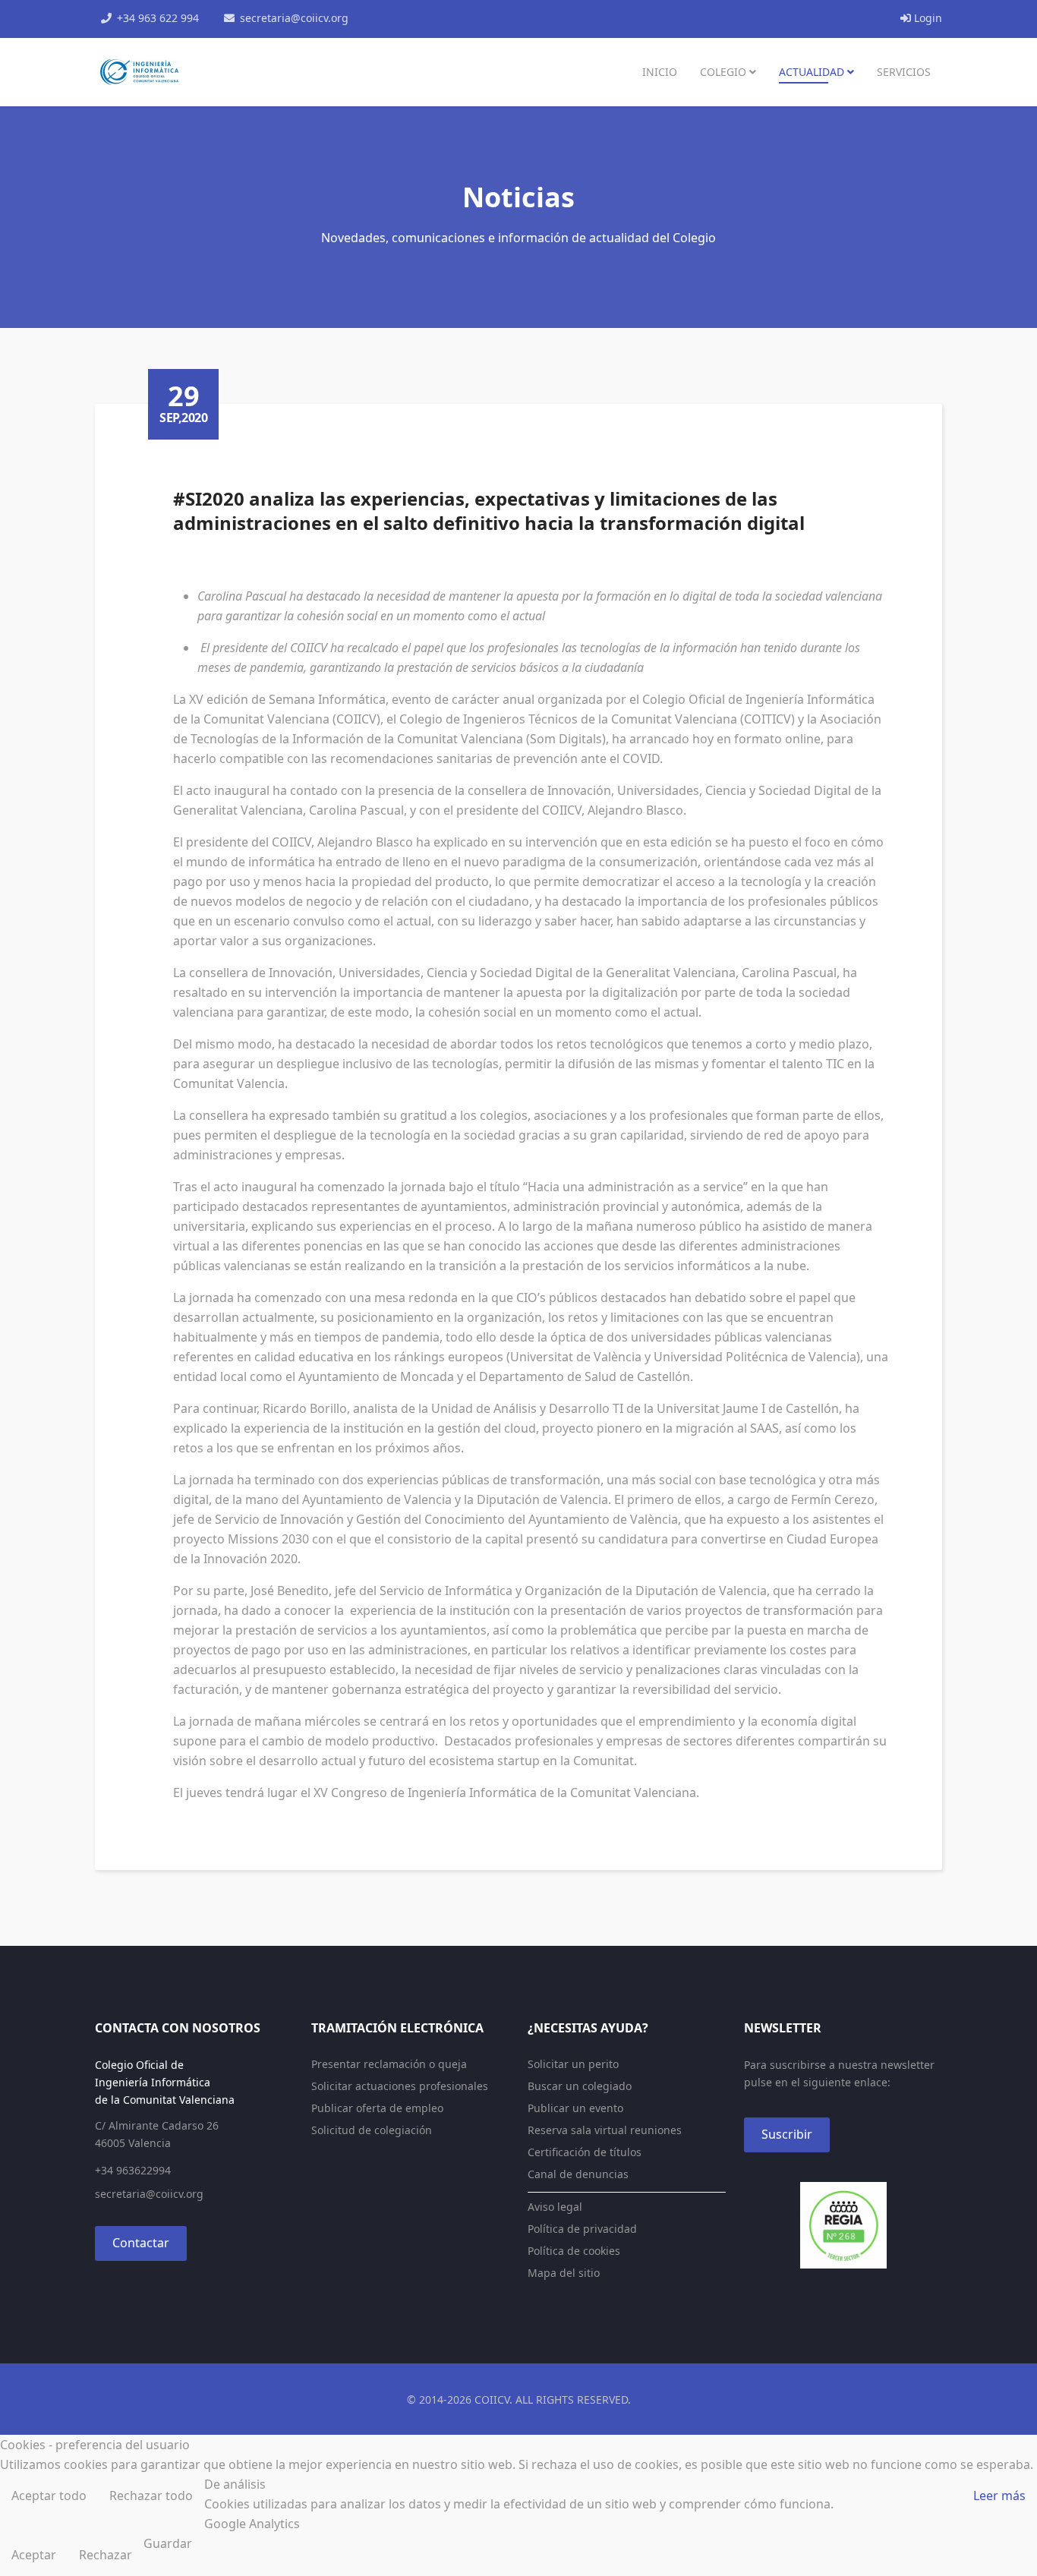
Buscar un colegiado (580, 2086)
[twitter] (409, 17)
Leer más (999, 2496)
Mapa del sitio (564, 2273)
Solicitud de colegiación (372, 2130)
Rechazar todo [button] (151, 2496)
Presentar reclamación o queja (389, 2064)
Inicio (660, 72)
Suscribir (787, 2134)
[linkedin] (449, 17)
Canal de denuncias (578, 2174)
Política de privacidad (582, 2229)
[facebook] (389, 17)
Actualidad (812, 72)
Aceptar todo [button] (49, 2496)
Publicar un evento (575, 2108)
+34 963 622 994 (158, 18)
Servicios (904, 72)
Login (927, 18)
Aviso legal (555, 2207)
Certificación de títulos (585, 2152)
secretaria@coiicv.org (294, 18)
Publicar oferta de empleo (377, 2108)
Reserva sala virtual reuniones (605, 2130)
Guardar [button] (168, 2543)
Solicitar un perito (573, 2064)
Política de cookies (574, 2251)
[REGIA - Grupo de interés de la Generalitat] (843, 2225)
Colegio (723, 72)
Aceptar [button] (34, 2555)
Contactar (141, 2243)
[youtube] (429, 17)
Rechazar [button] (106, 2555)
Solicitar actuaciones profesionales (400, 2086)
